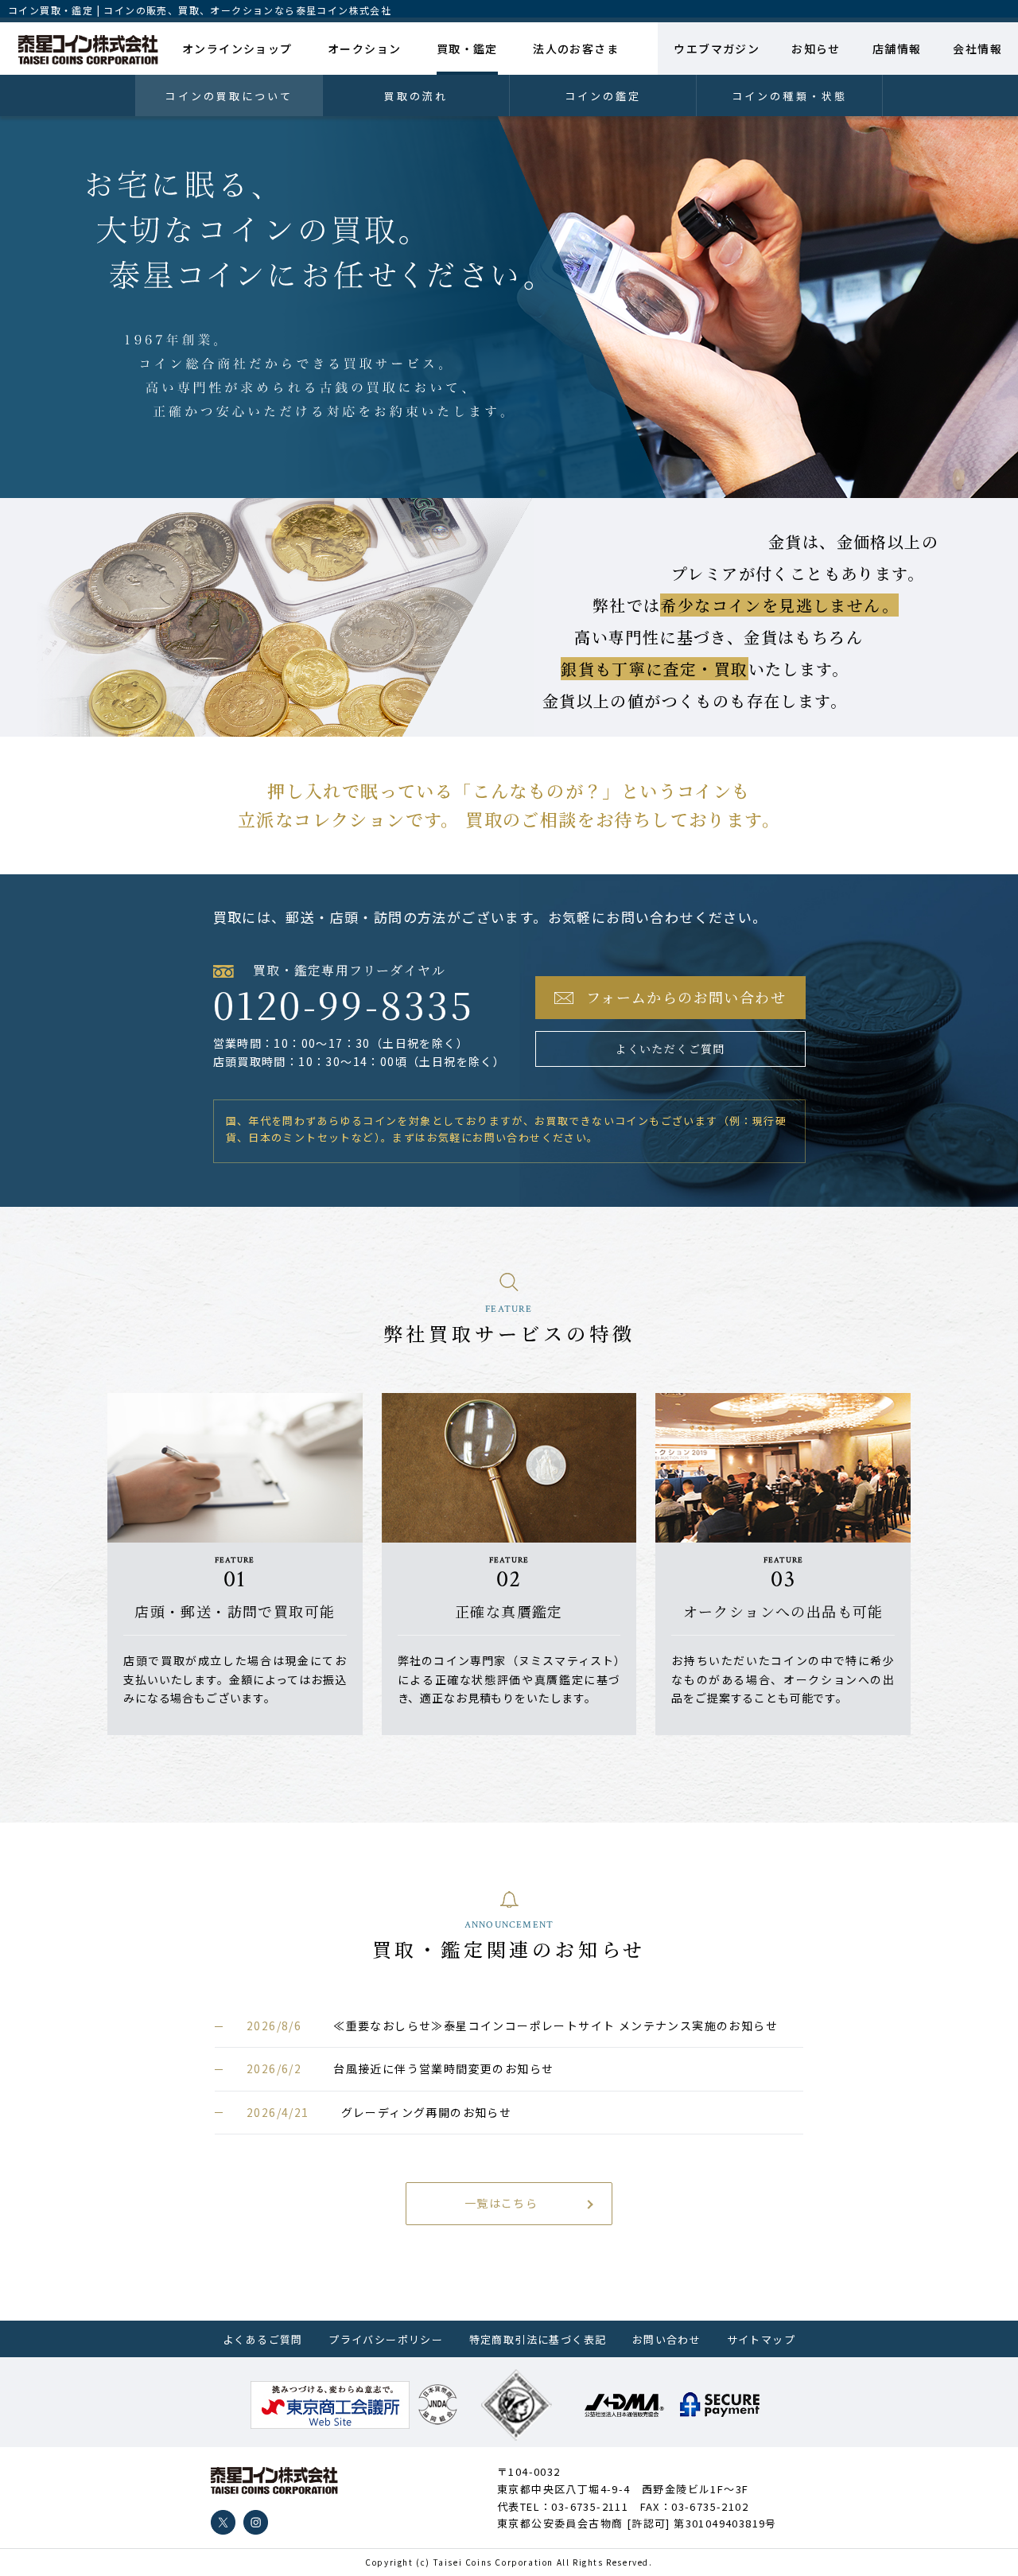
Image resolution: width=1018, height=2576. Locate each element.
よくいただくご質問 (670, 1049)
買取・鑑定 (467, 49)
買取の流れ (416, 96)
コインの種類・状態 (789, 96)
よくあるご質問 (263, 2339)
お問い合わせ (666, 2339)
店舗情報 (897, 49)
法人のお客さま (576, 49)
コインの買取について (229, 96)
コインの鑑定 (603, 96)
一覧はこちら (501, 2203)
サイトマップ (761, 2339)
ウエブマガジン (717, 49)
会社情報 (977, 49)
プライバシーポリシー (386, 2339)
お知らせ (816, 49)
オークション (364, 49)
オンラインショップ (237, 49)
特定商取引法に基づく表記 (538, 2339)
